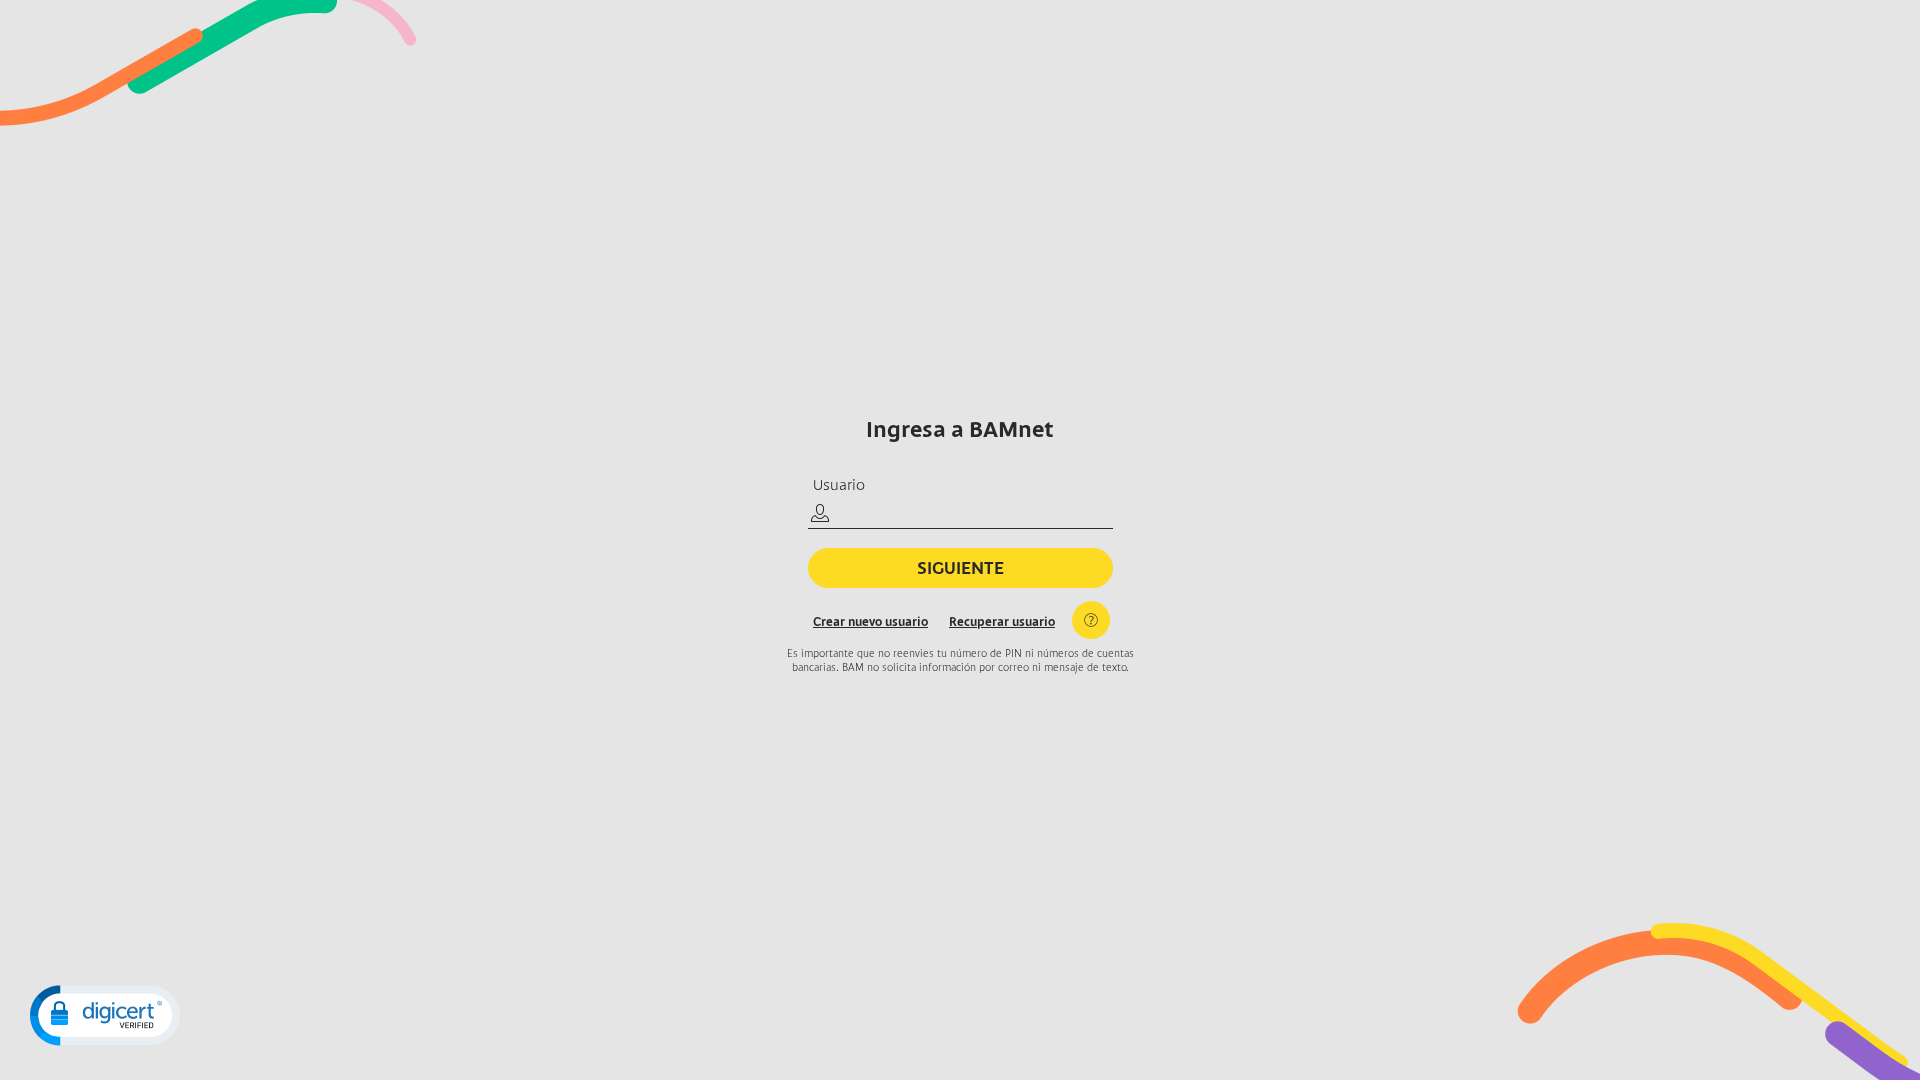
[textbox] (960, 515)
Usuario (839, 486)
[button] (105, 1015)
